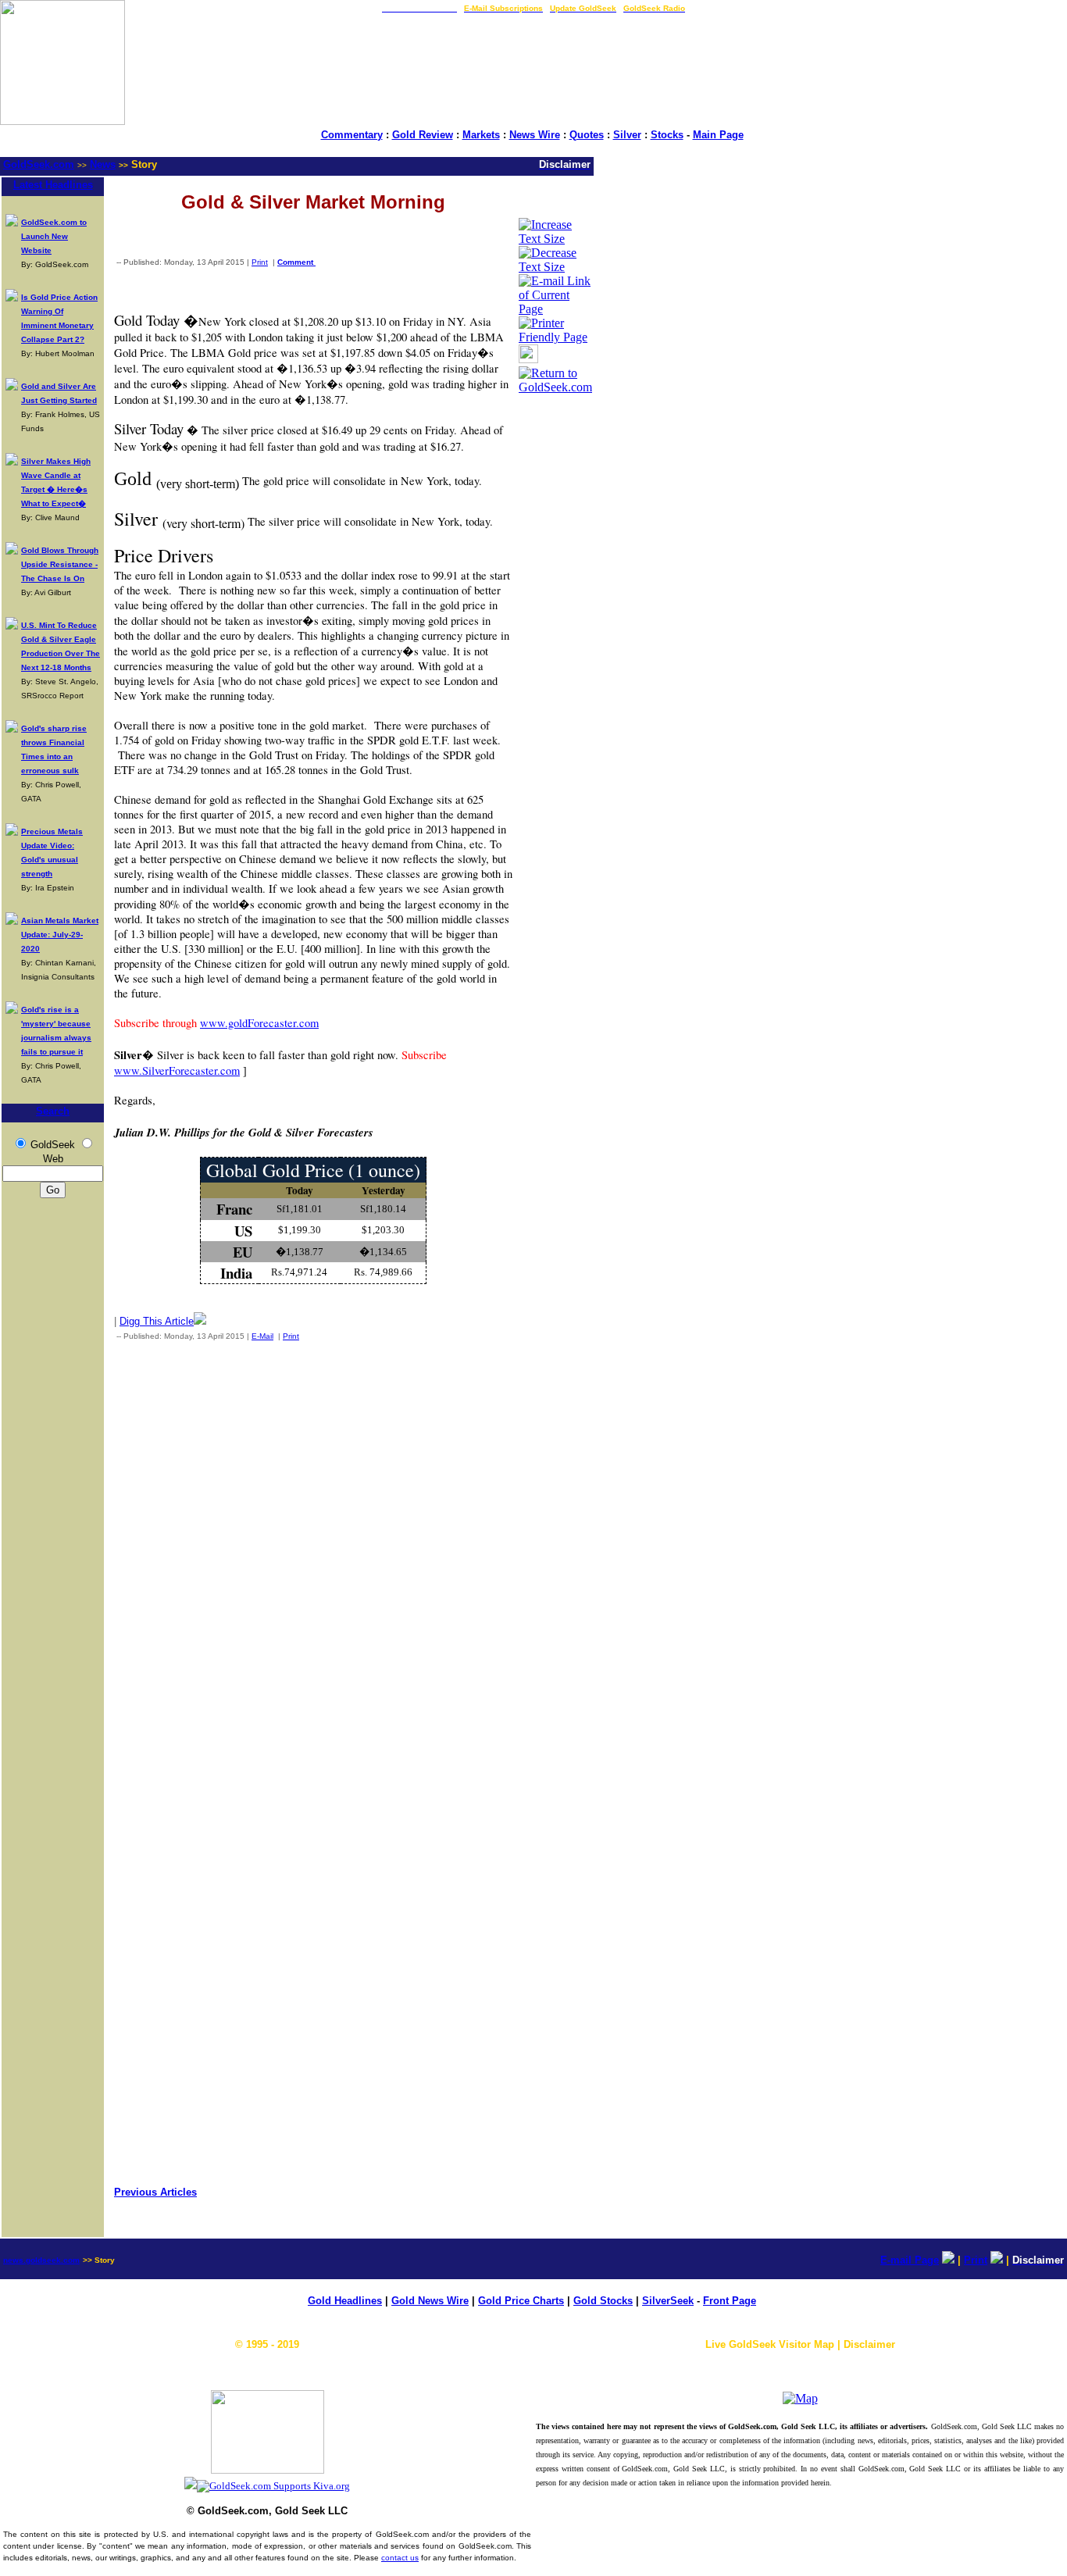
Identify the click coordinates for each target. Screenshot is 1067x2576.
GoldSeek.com (39, 164)
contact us (400, 2558)
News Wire (535, 135)
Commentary (352, 135)
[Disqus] (313, 1559)
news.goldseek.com (41, 2260)
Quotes (587, 135)
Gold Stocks (603, 2301)
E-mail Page (910, 2260)
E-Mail (262, 1336)
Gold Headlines (345, 2301)
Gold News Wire (430, 2301)
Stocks (667, 135)
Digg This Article (157, 1321)
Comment (296, 262)
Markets (481, 135)
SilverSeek (668, 2301)
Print (260, 262)
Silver (627, 135)
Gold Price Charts (521, 2301)
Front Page (730, 2301)
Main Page (718, 135)
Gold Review (423, 135)
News (103, 164)
